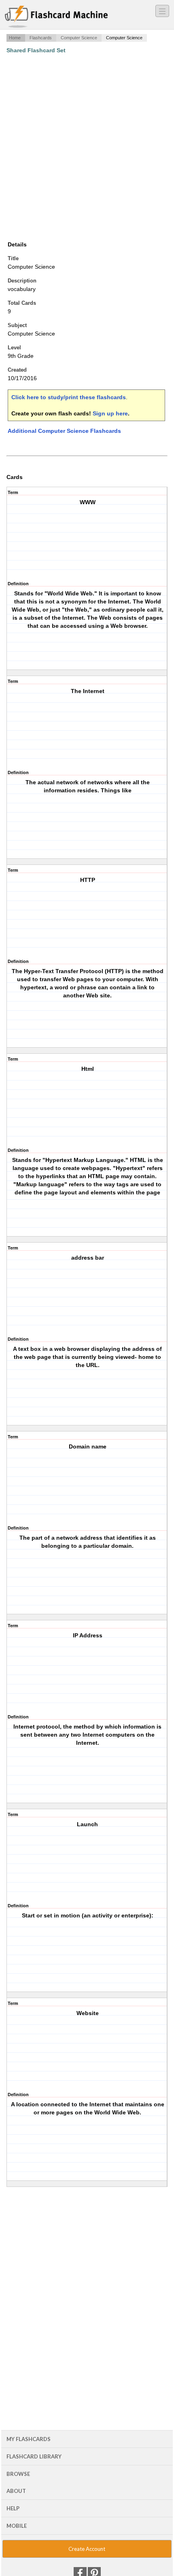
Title (13, 258)
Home (15, 38)
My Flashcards (29, 2439)
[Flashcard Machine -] (56, 17)
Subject (17, 325)
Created (17, 370)
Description (22, 281)
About (16, 2491)
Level (14, 348)
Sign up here (110, 413)
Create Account (87, 2549)
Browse (18, 2474)
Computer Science (79, 38)
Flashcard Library (34, 2456)
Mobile (17, 2526)
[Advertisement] (87, 147)
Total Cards (22, 303)
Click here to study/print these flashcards (69, 397)
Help (13, 2508)
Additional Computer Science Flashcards (64, 431)
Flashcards (41, 38)
